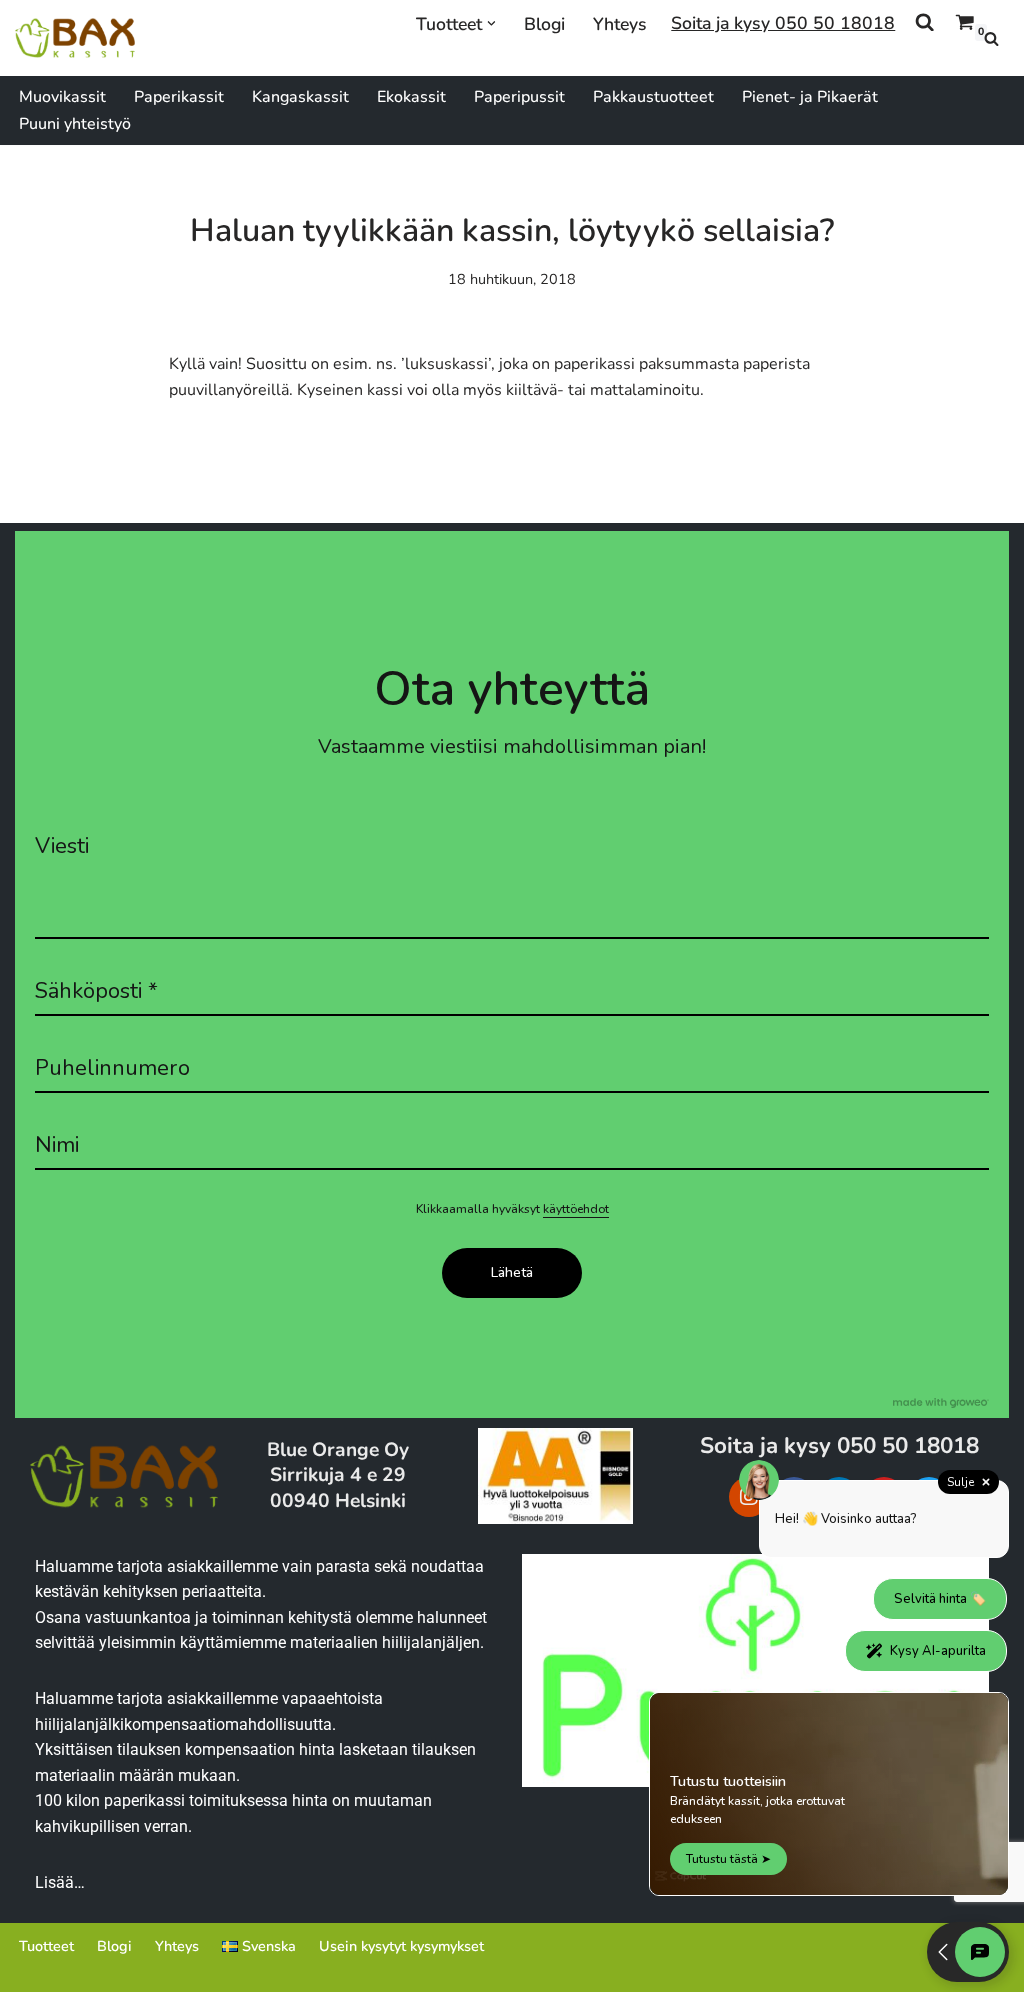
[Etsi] (991, 38)
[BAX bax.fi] (75, 38)
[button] (491, 23)
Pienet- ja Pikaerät (810, 97)
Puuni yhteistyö (75, 124)
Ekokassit (411, 97)
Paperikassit (179, 97)
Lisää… (60, 1882)
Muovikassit (62, 97)
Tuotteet (46, 1946)
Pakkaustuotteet (653, 97)
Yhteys (620, 24)
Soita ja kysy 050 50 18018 (783, 23)
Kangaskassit (300, 97)
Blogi (544, 24)
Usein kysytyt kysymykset (401, 1946)
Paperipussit (519, 97)
